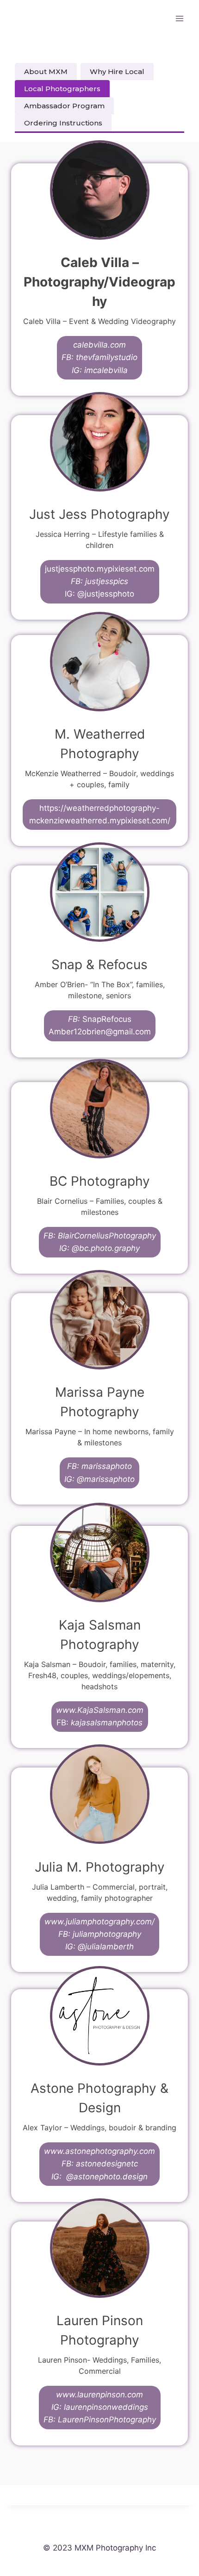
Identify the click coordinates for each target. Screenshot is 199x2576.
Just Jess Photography (99, 514)
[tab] (46, 72)
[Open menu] (179, 18)
